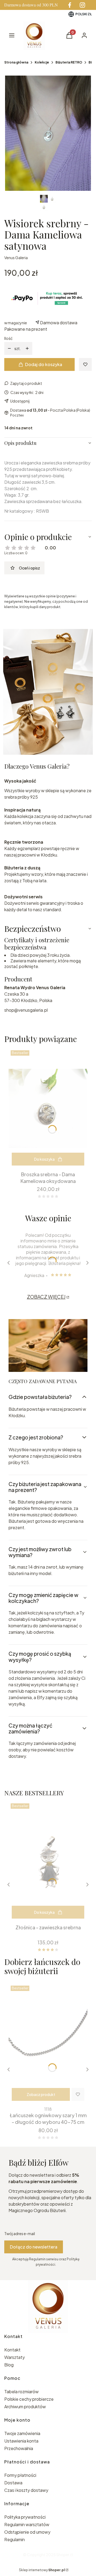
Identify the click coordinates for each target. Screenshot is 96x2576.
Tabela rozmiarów (21, 2391)
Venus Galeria (16, 258)
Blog (9, 2365)
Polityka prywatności (25, 2517)
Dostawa (13, 2483)
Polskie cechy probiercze (29, 2399)
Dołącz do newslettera (34, 2247)
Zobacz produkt (41, 2094)
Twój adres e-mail (20, 2233)
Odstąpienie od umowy (27, 2532)
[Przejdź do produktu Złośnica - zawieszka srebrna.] (48, 1862)
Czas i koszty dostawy (26, 2490)
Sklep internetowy (42, 2570)
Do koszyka (44, 1159)
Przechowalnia (19, 2448)
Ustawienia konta (21, 2441)
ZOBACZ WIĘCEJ (46, 1297)
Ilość (8, 338)
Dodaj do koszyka (44, 364)
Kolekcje (42, 62)
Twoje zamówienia (22, 2433)
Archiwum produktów (25, 2406)
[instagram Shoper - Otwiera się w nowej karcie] (82, 5)
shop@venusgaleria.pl (26, 1010)
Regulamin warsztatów (27, 2524)
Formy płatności (20, 2475)
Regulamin (15, 2539)
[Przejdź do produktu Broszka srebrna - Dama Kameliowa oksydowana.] (48, 1108)
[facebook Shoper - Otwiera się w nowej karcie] (70, 5)
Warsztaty (15, 2357)
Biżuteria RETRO (69, 62)
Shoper (63, 2555)
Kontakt (12, 2350)
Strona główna (16, 62)
